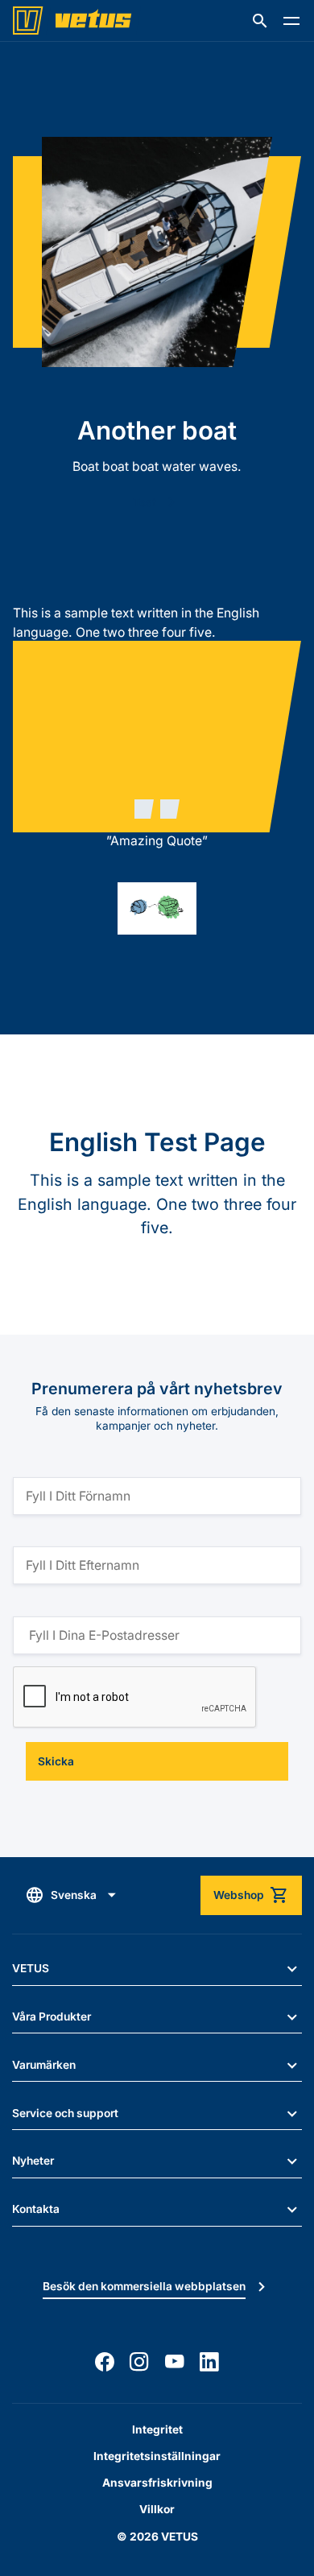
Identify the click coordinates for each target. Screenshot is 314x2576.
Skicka (56, 1761)
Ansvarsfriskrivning (157, 2483)
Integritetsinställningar (157, 2456)
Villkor (157, 2509)
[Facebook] (105, 2362)
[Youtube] (175, 2362)
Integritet (157, 2429)
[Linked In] (209, 2362)
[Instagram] (139, 2362)
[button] (260, 21)
